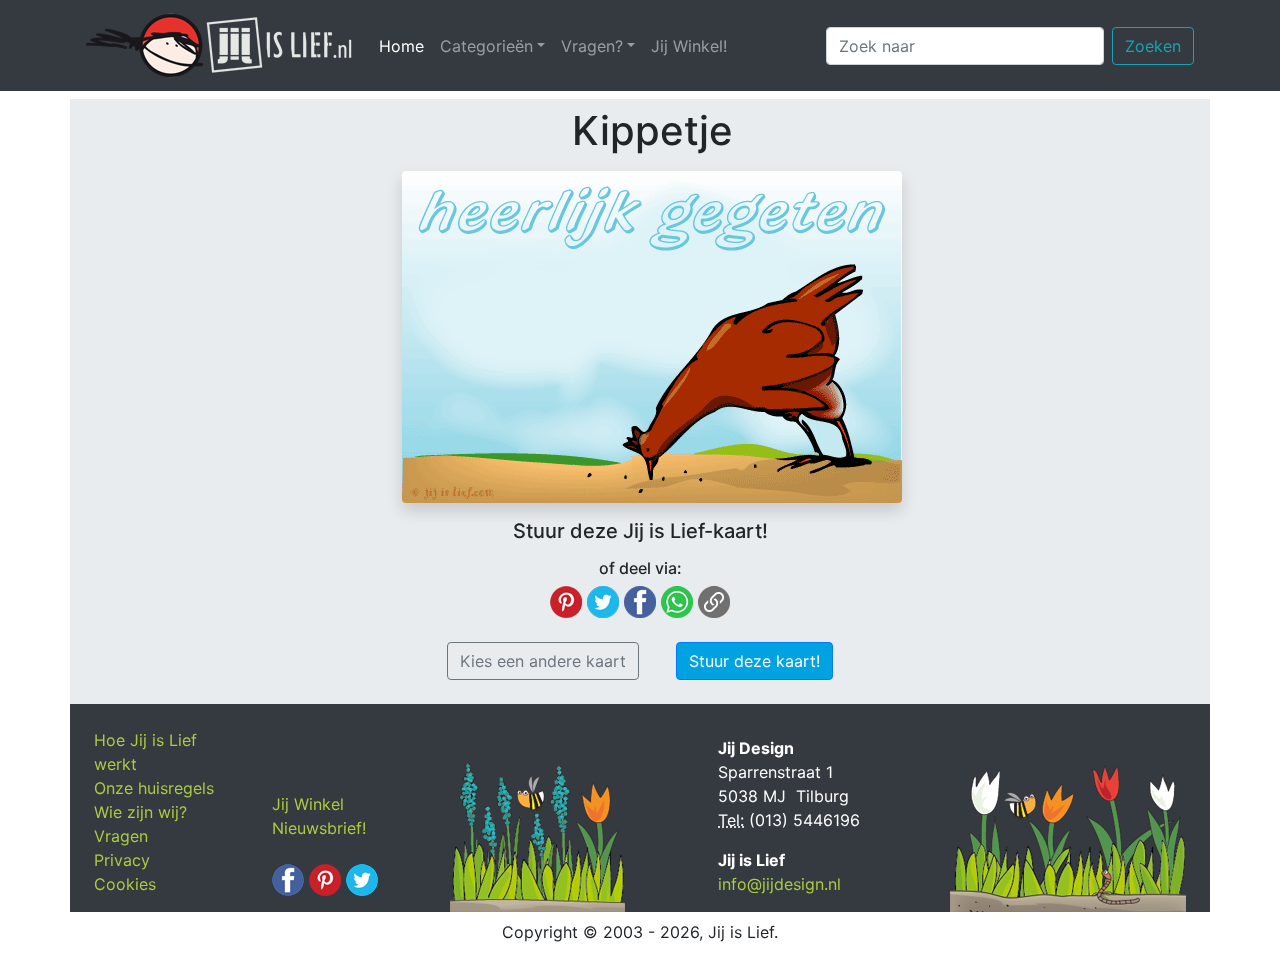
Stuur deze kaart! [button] (754, 661)
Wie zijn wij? (140, 812)
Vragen (121, 836)
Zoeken (1153, 46)
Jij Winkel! (689, 46)
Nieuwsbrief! (319, 828)
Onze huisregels (154, 788)
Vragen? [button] (592, 46)
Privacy (122, 860)
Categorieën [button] (486, 46)
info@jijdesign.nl (779, 884)
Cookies (125, 884)
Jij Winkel (308, 804)
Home (405, 46)
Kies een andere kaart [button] (543, 661)
